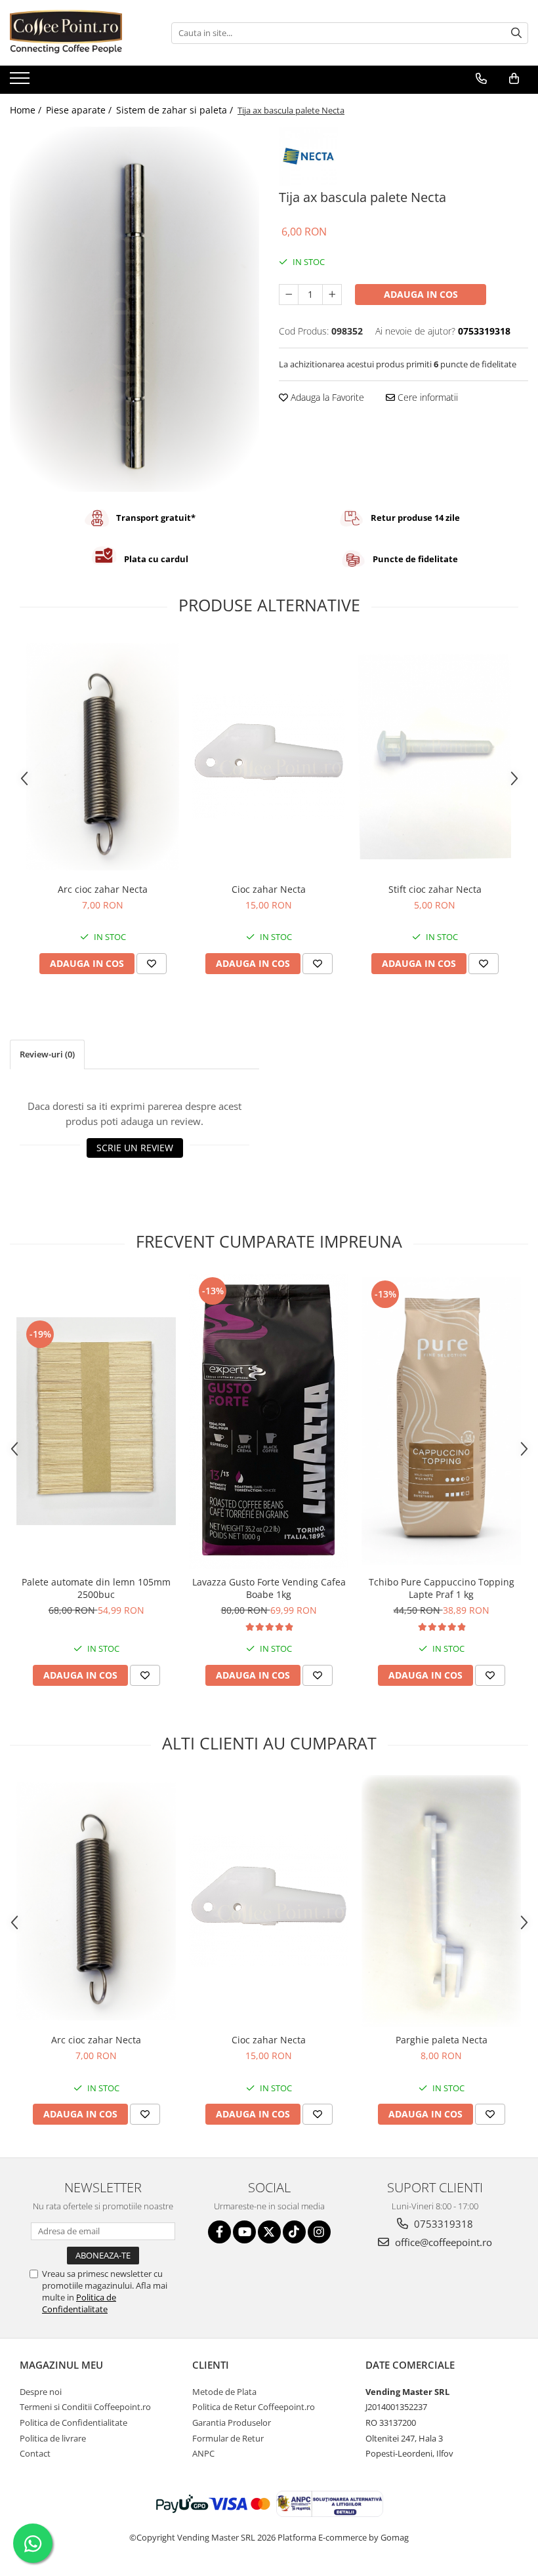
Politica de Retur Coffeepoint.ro (254, 2407)
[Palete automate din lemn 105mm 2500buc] (96, 1421)
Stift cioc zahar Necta (435, 889)
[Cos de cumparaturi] (514, 79)
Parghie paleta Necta (442, 2040)
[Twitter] (269, 2232)
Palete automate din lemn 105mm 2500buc (96, 1588)
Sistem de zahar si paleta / (176, 110)
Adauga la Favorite (326, 397)
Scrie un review (135, 1148)
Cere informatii (426, 397)
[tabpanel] (134, 309)
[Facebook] (219, 2232)
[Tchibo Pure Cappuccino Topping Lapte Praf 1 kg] (441, 1421)
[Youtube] (244, 2232)
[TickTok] (294, 2232)
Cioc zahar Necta (269, 889)
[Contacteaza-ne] (481, 79)
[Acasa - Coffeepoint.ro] (75, 33)
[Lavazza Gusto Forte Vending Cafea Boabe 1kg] (269, 1421)
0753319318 (442, 2224)
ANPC (203, 2453)
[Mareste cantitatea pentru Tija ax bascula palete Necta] (332, 295)
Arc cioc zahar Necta (103, 889)
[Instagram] (319, 2232)
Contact (35, 2453)
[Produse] (21, 82)
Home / (27, 110)
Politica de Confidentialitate (79, 2303)
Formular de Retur (228, 2438)
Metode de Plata (224, 2392)
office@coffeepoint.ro (442, 2242)
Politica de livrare (53, 2438)
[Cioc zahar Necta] (269, 757)
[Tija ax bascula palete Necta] (134, 309)
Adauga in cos (421, 294)
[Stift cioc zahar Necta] (435, 756)
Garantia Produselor (232, 2423)
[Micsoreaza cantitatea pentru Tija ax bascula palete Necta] (289, 295)
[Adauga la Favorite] (152, 964)
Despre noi (41, 2392)
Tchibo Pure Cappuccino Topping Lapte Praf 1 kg (442, 1588)
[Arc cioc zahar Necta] (103, 757)
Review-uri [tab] (47, 1054)
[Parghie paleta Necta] (441, 1901)
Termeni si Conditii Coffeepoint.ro (85, 2407)
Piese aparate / (80, 110)
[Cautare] (516, 33)
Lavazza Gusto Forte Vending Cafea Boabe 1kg (269, 1588)
